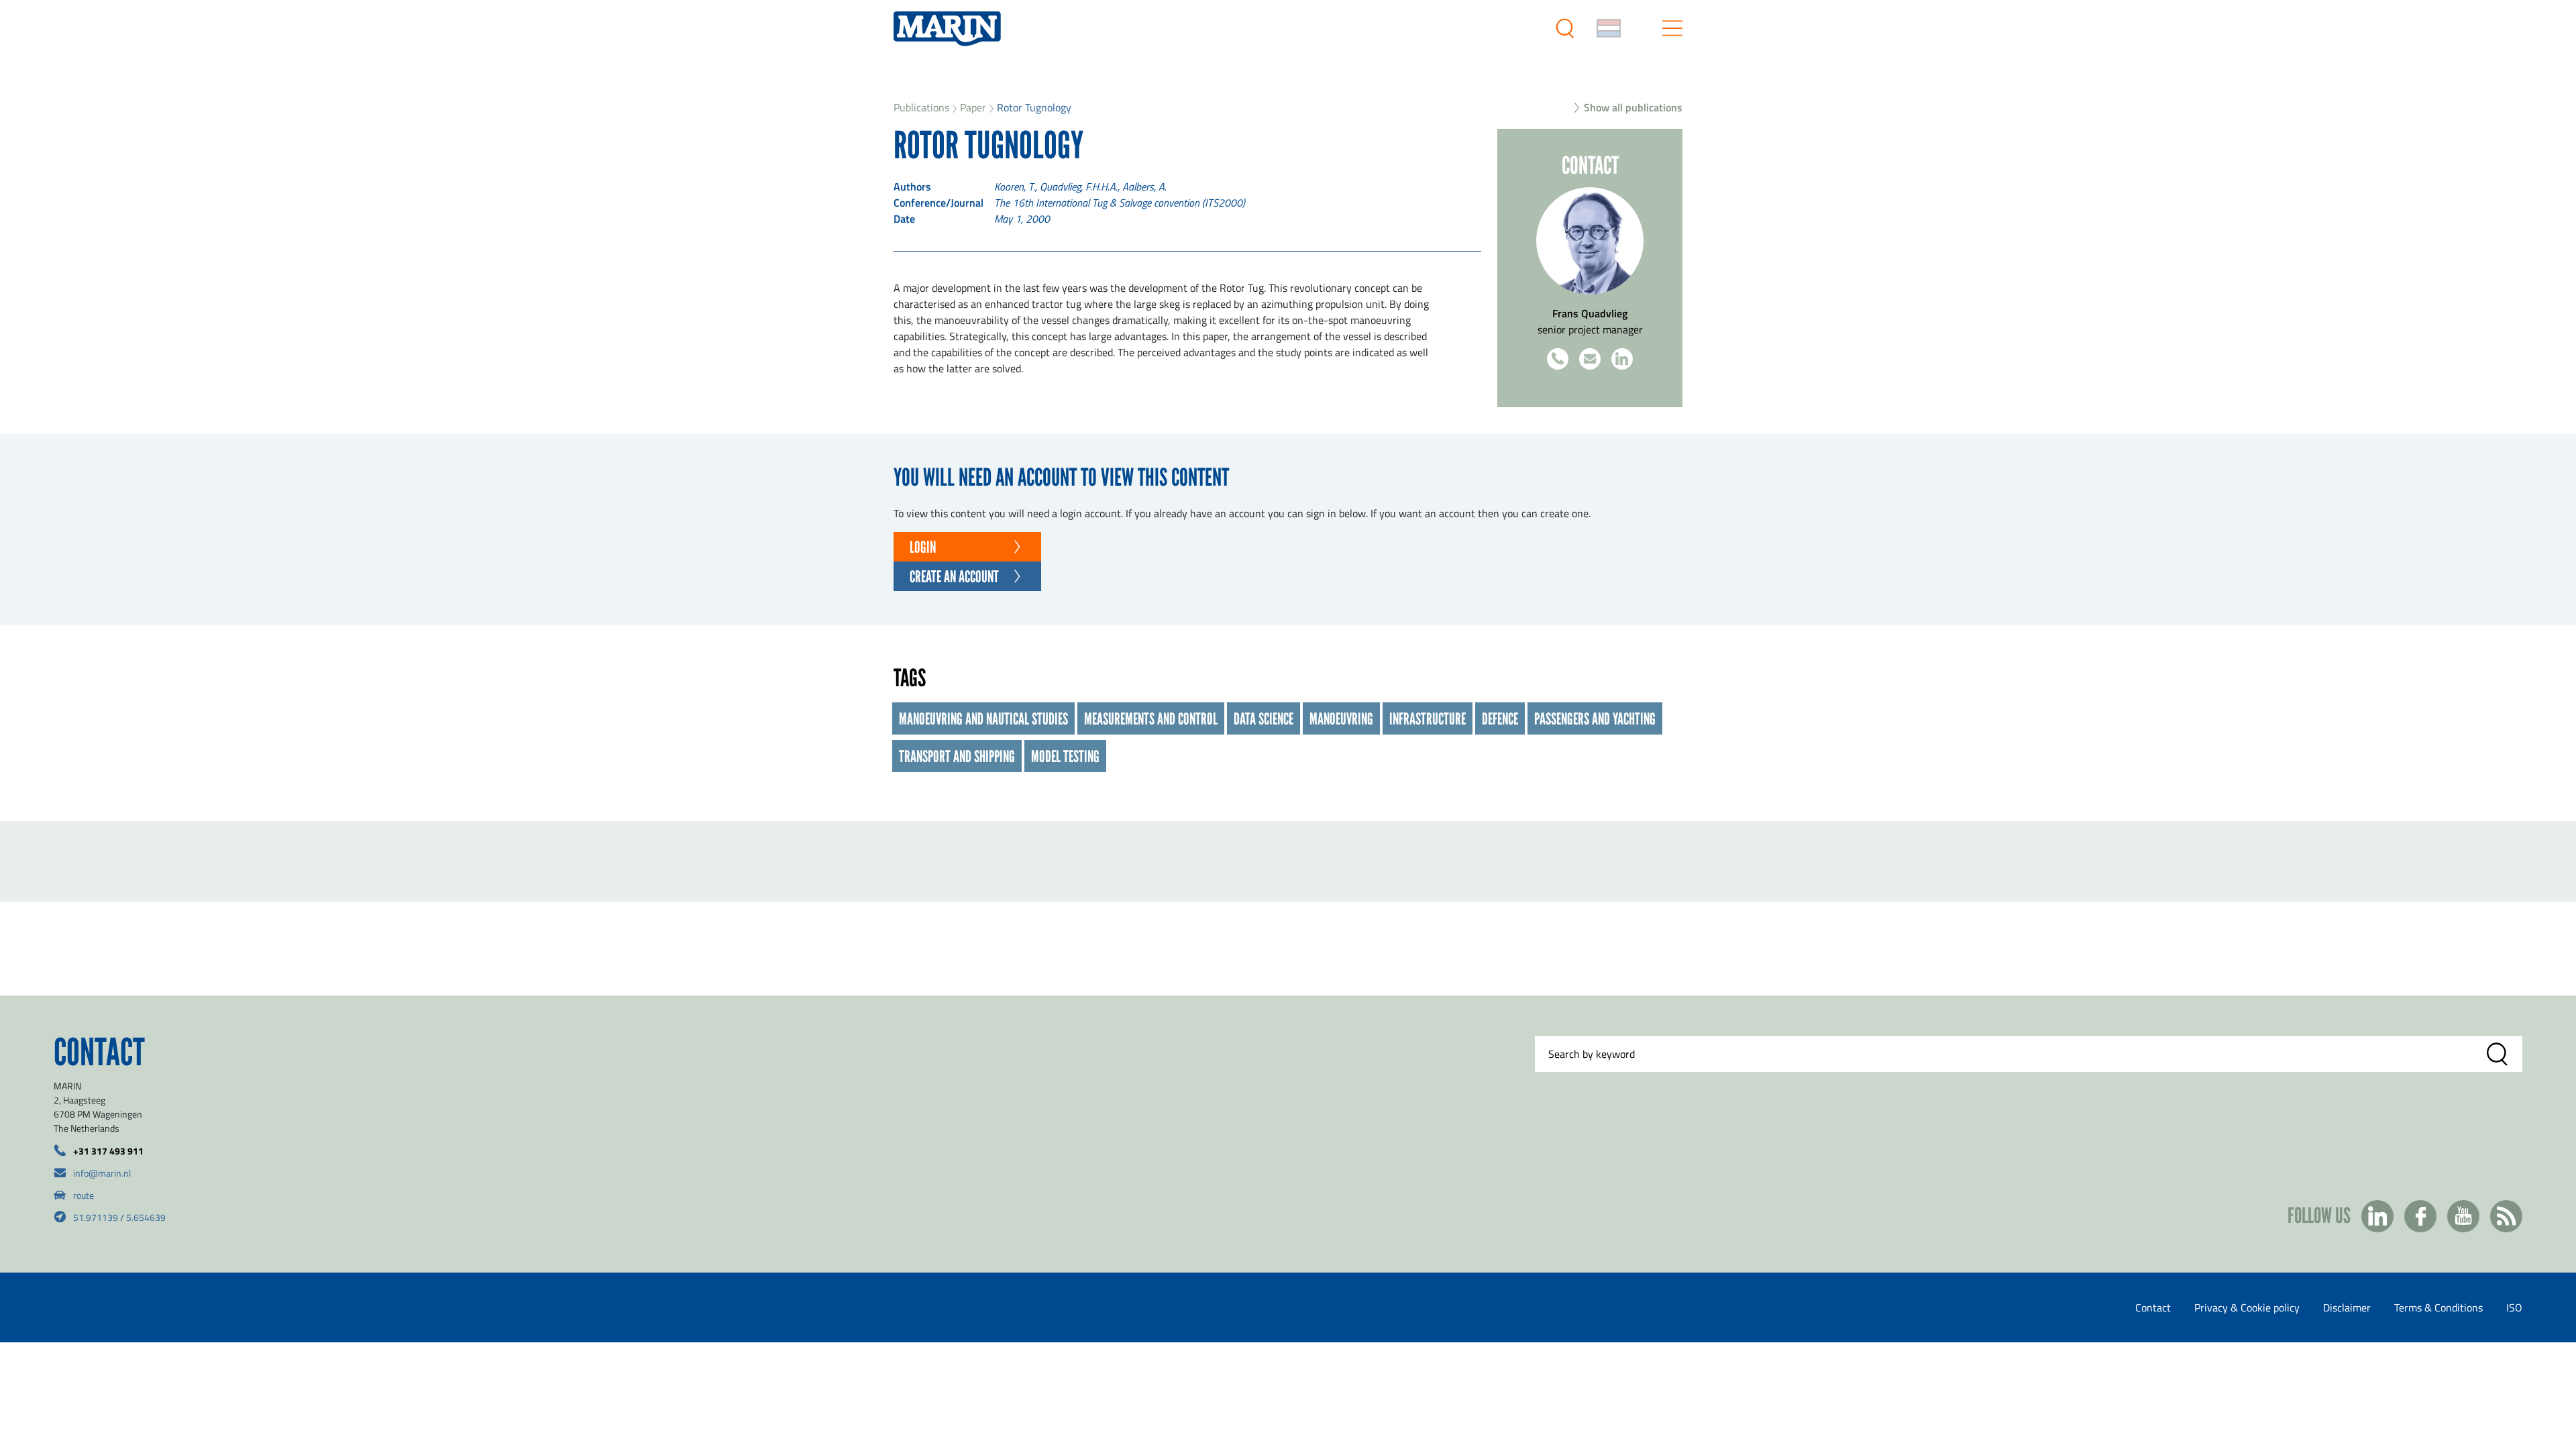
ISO (2514, 1307)
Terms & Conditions (2438, 1307)
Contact (2153, 1307)
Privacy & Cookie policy (2247, 1307)
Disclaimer (2347, 1307)
